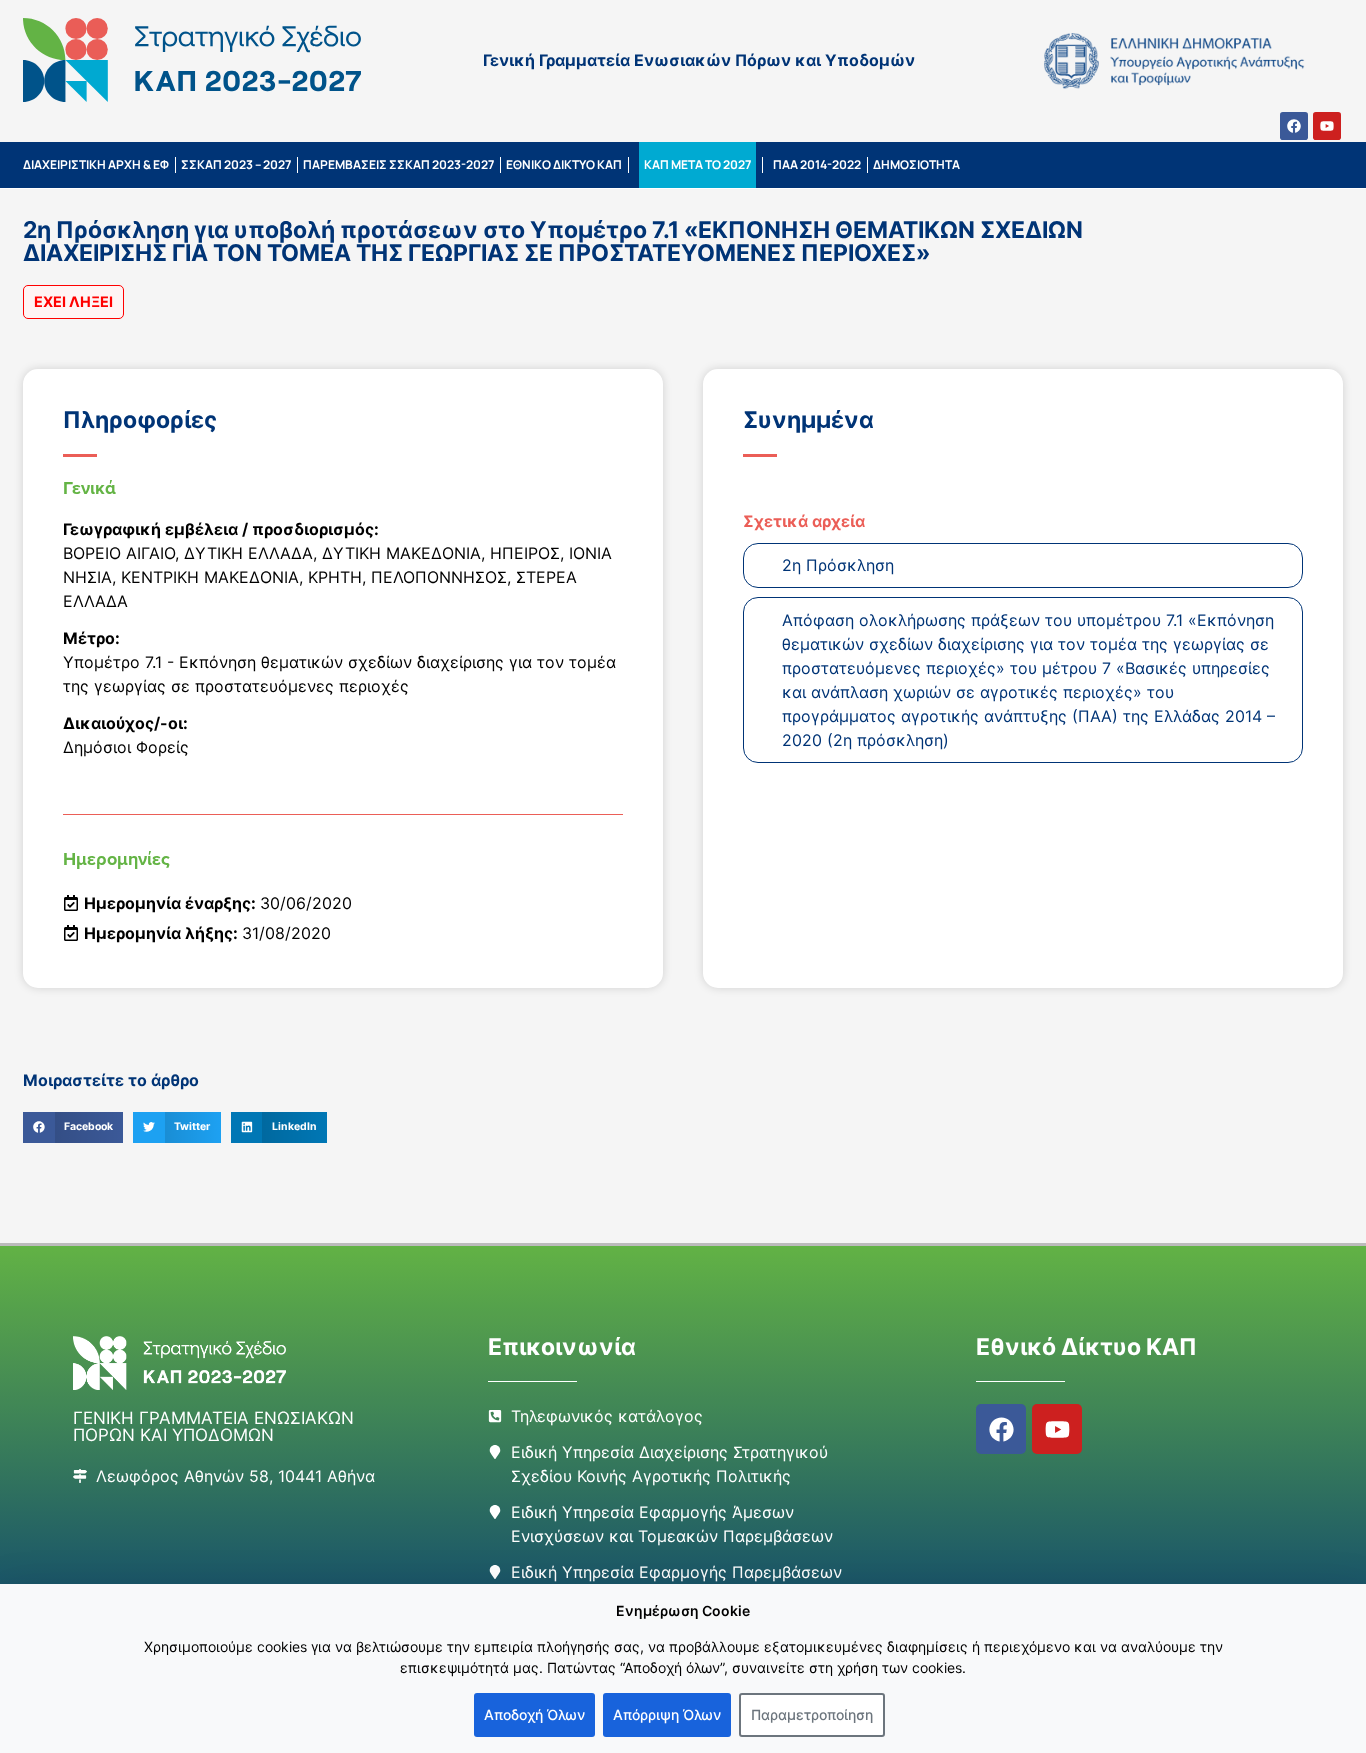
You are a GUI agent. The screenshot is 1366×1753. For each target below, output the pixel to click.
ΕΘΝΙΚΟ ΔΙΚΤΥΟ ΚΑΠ (564, 164)
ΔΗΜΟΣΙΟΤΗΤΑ (916, 164)
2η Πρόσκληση (838, 565)
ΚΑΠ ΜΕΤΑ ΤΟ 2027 (697, 164)
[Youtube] (1327, 126)
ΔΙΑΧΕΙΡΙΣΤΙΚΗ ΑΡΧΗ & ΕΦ (96, 164)
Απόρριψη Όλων (667, 1714)
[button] (73, 1128)
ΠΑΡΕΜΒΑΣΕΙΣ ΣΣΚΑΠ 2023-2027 (398, 164)
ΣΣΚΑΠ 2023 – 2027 (236, 164)
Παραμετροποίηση (812, 1714)
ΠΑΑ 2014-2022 (817, 164)
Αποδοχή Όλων (534, 1714)
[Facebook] (1294, 126)
